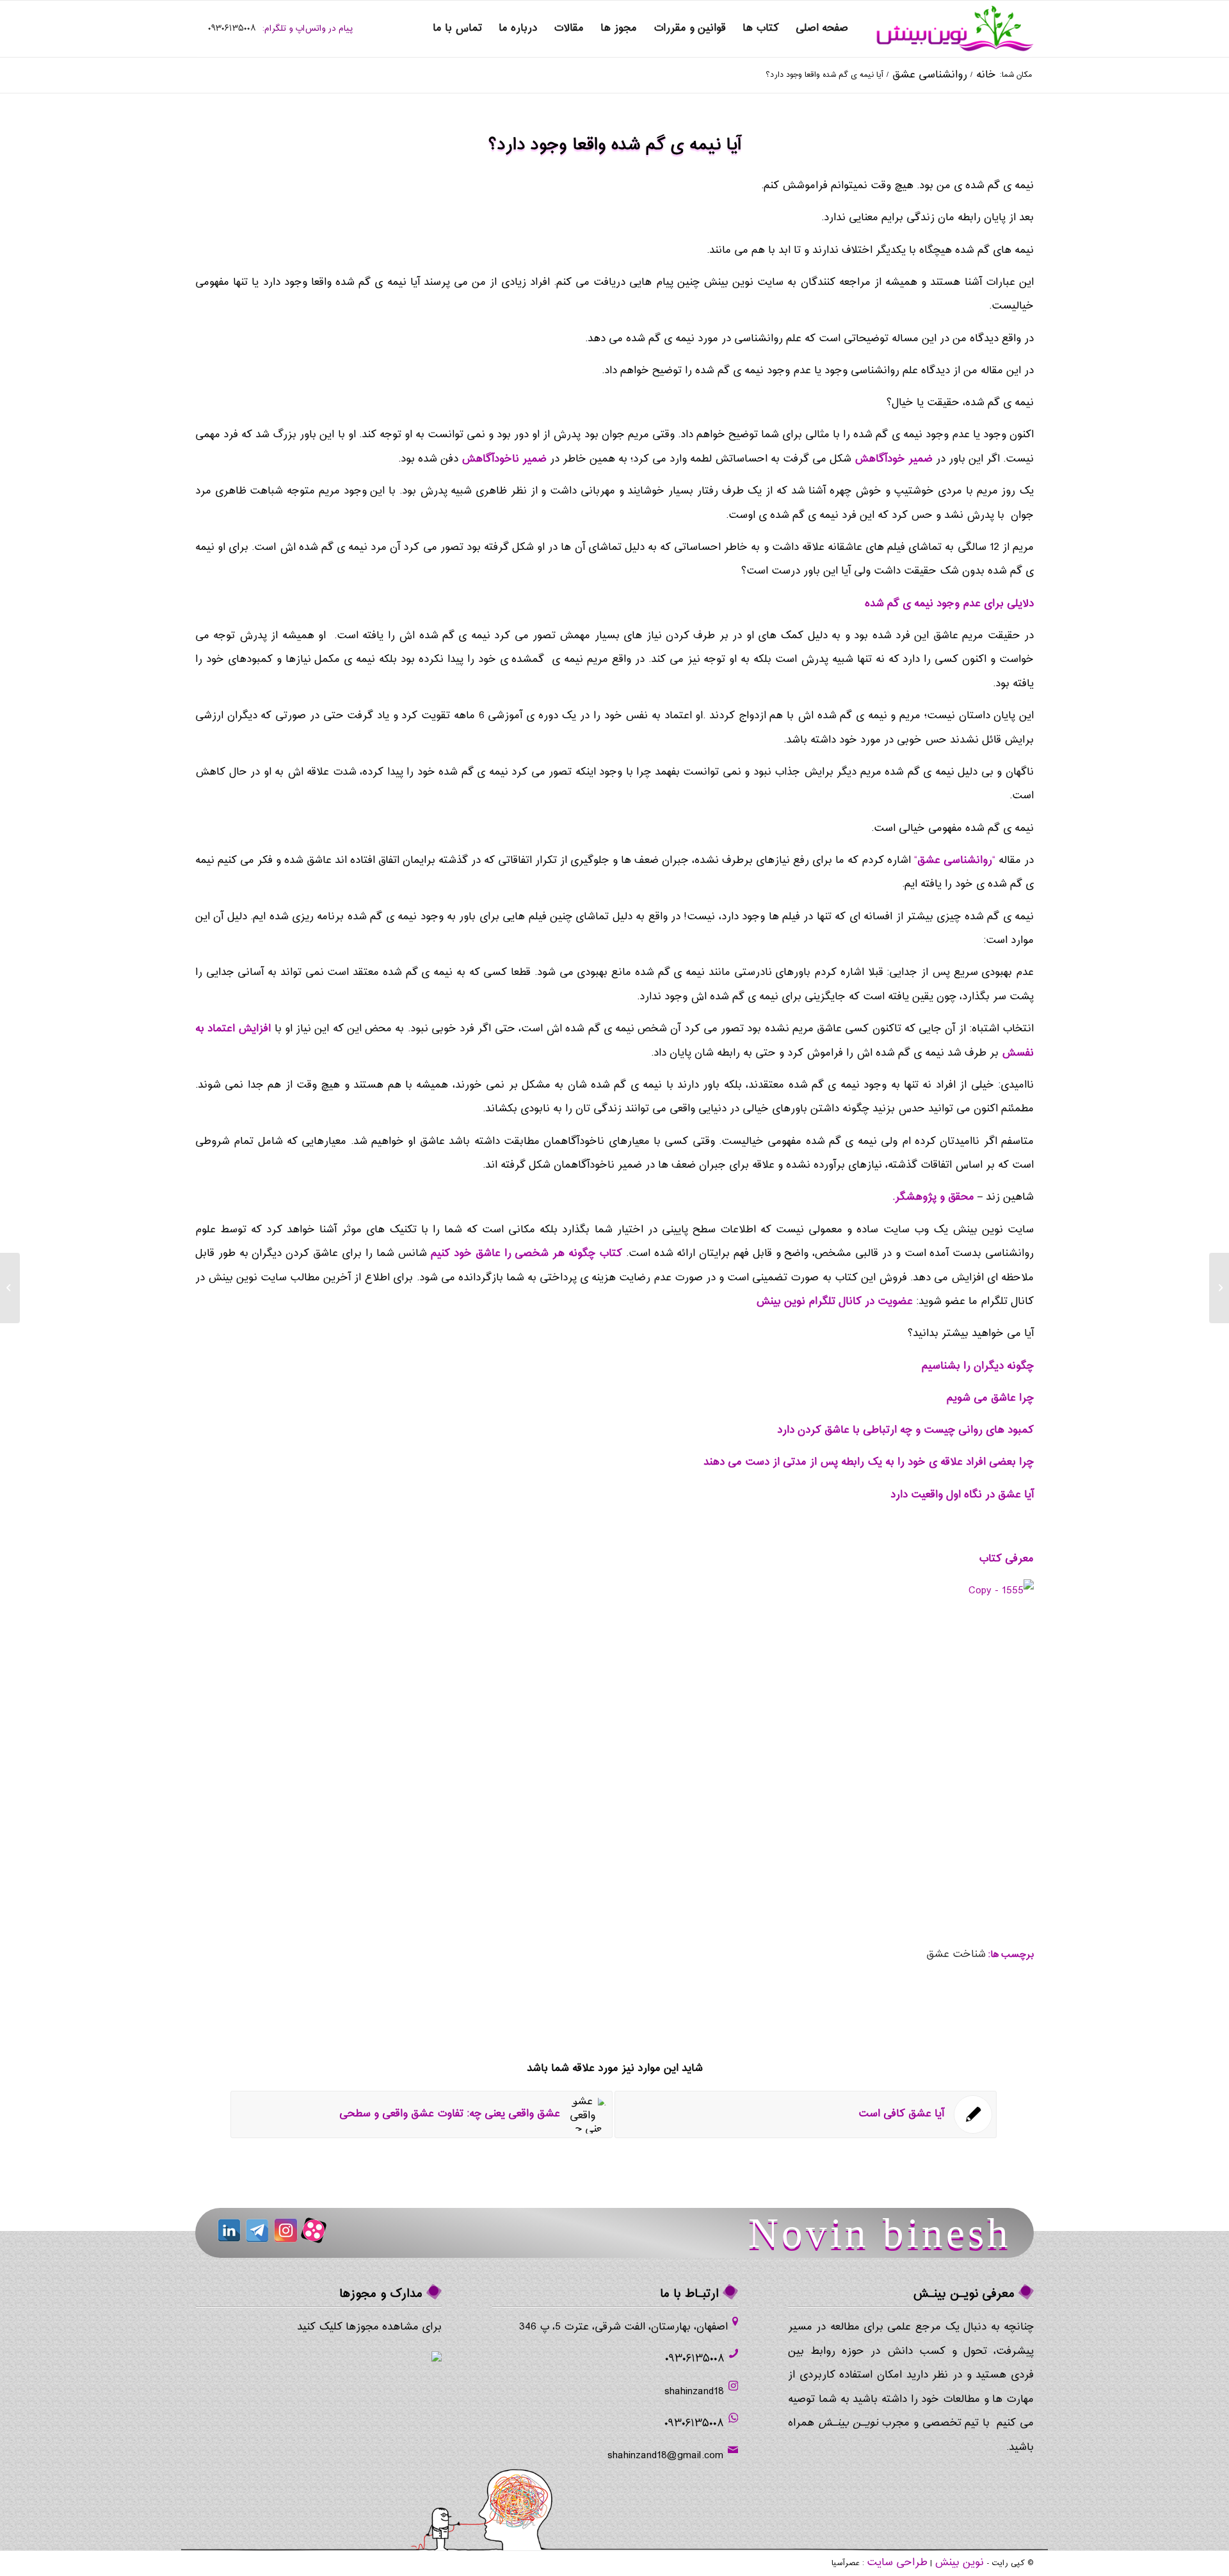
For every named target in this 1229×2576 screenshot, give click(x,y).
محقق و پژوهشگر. (933, 1197)
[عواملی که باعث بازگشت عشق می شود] (1219, 1288)
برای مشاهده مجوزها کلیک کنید (369, 2327)
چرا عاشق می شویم (990, 1398)
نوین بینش (959, 2563)
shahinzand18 (694, 2392)
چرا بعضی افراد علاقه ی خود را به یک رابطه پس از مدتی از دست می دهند (869, 1462)
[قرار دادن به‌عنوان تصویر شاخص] (969, 1673)
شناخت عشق (956, 1955)
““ (955, 861)
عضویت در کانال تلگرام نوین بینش (834, 1302)
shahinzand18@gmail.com (665, 2456)
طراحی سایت (897, 2563)
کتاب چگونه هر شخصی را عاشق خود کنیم (526, 1254)
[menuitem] (822, 29)
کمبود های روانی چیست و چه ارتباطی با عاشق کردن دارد (905, 1430)
